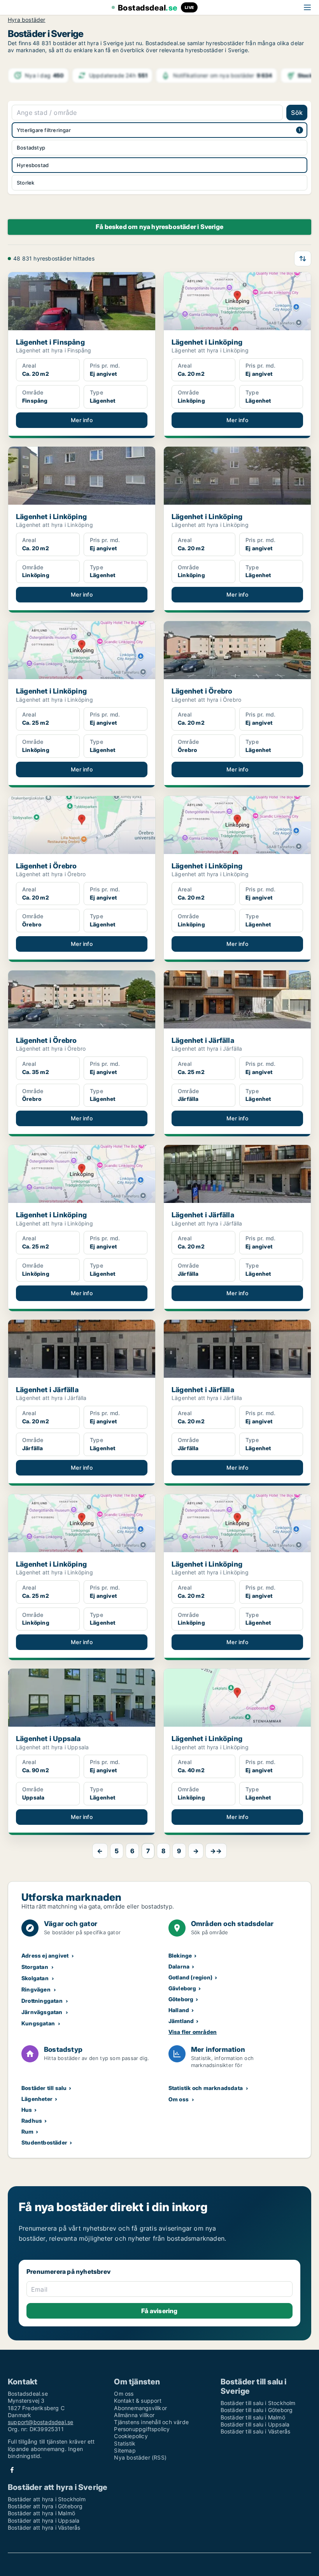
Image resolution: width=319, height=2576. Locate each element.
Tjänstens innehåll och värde (151, 2422)
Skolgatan (35, 1978)
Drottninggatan (42, 2001)
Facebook (12, 2470)
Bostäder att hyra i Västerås (44, 2528)
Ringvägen (36, 1989)
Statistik (125, 2443)
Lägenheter (37, 2099)
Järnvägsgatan (42, 2012)
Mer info (82, 420)
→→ (216, 1851)
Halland (179, 2010)
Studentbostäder (44, 2142)
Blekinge (180, 1955)
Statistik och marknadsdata (206, 2088)
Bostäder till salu (44, 2088)
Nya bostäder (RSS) (140, 2457)
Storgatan (35, 1967)
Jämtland (181, 2021)
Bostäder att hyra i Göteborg (45, 2506)
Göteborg (181, 1999)
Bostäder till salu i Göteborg (257, 2410)
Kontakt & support (138, 2401)
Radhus (32, 2121)
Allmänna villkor (134, 2415)
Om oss (179, 2099)
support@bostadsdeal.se (40, 2422)
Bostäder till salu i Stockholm (258, 2403)
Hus (27, 2110)
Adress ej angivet (45, 1955)
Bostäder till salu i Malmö (253, 2417)
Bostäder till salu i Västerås (256, 2431)
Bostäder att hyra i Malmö (41, 2513)
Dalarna (179, 1966)
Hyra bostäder (27, 20)
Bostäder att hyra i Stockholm (47, 2499)
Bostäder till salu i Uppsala (255, 2424)
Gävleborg (182, 1988)
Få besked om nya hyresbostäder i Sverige (159, 227)
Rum (28, 2131)
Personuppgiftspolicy (142, 2429)
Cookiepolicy (131, 2436)
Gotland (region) (190, 1977)
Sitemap (125, 2450)
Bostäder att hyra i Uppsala (44, 2521)
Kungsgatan (38, 2023)
